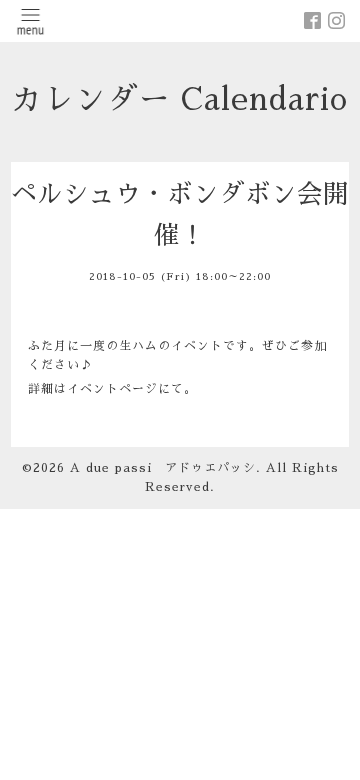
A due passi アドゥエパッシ (163, 468)
